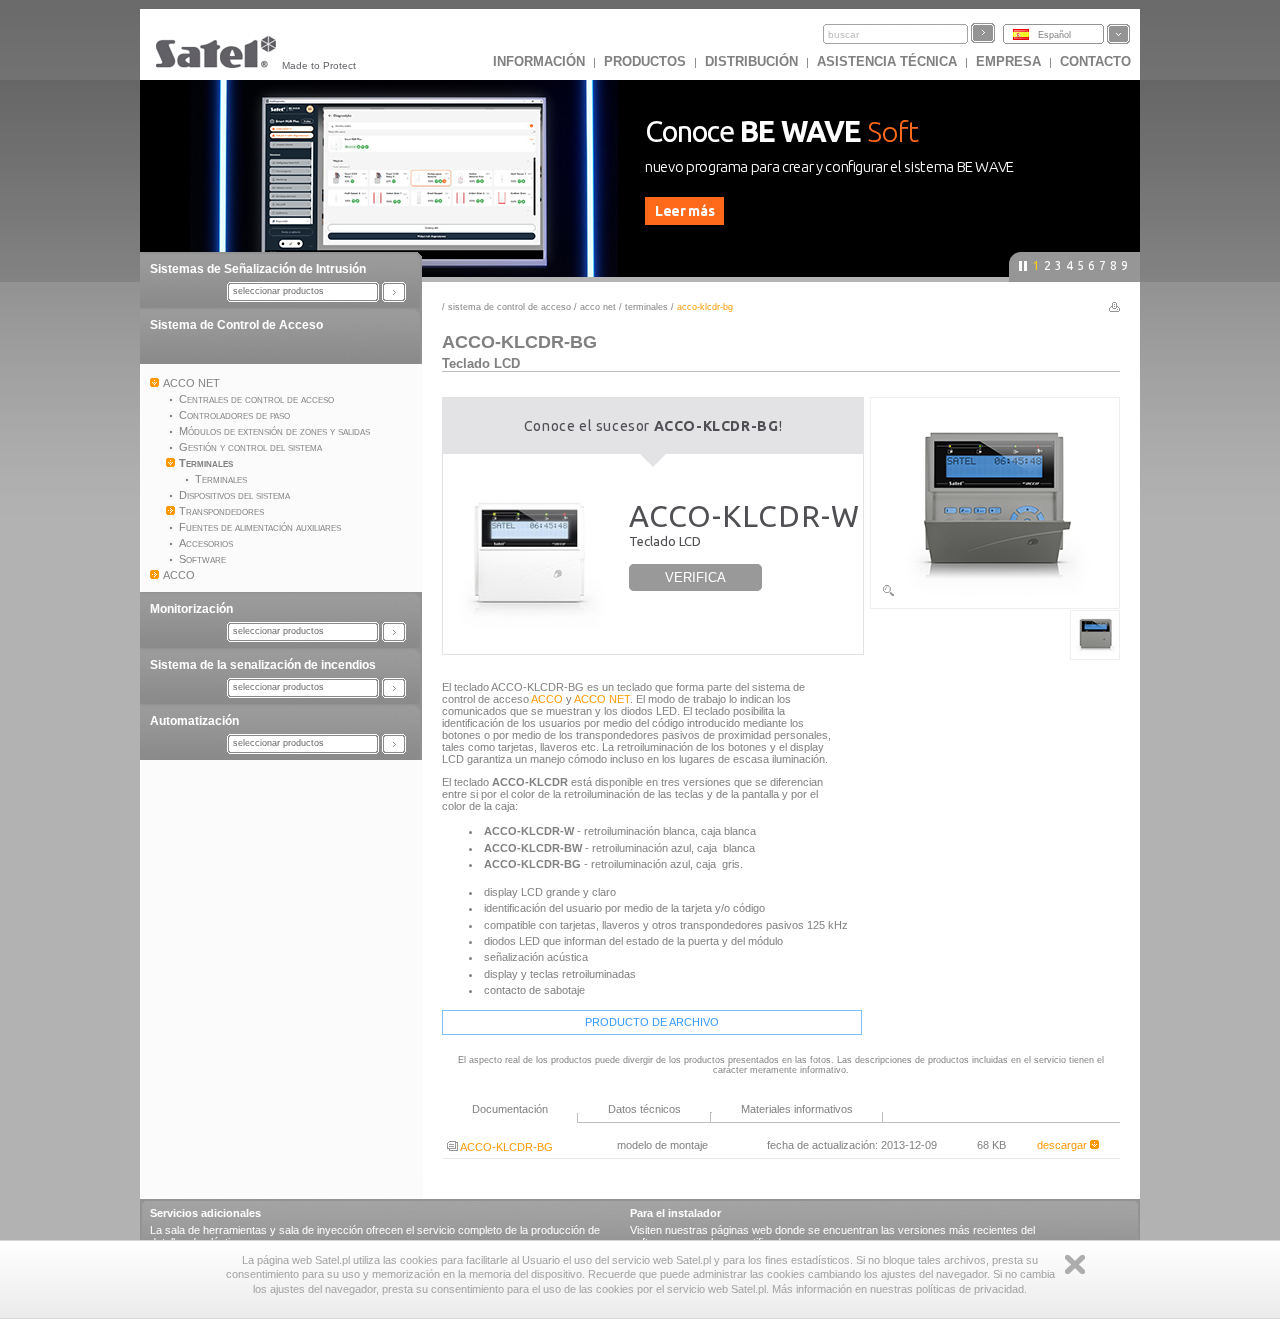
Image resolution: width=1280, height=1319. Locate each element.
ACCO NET (598, 307)
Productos (645, 61)
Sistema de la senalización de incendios (263, 665)
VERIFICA (695, 577)
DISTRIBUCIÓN (751, 61)
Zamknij (1075, 1264)
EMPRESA (1008, 61)
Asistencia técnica (887, 61)
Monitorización (191, 609)
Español (1054, 35)
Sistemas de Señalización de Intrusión (258, 269)
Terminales (646, 307)
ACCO (547, 699)
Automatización (194, 721)
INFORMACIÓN (539, 61)
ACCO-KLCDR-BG (505, 1147)
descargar (1063, 1145)
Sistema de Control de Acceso (236, 325)
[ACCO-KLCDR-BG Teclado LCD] (995, 594)
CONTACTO (1095, 61)
